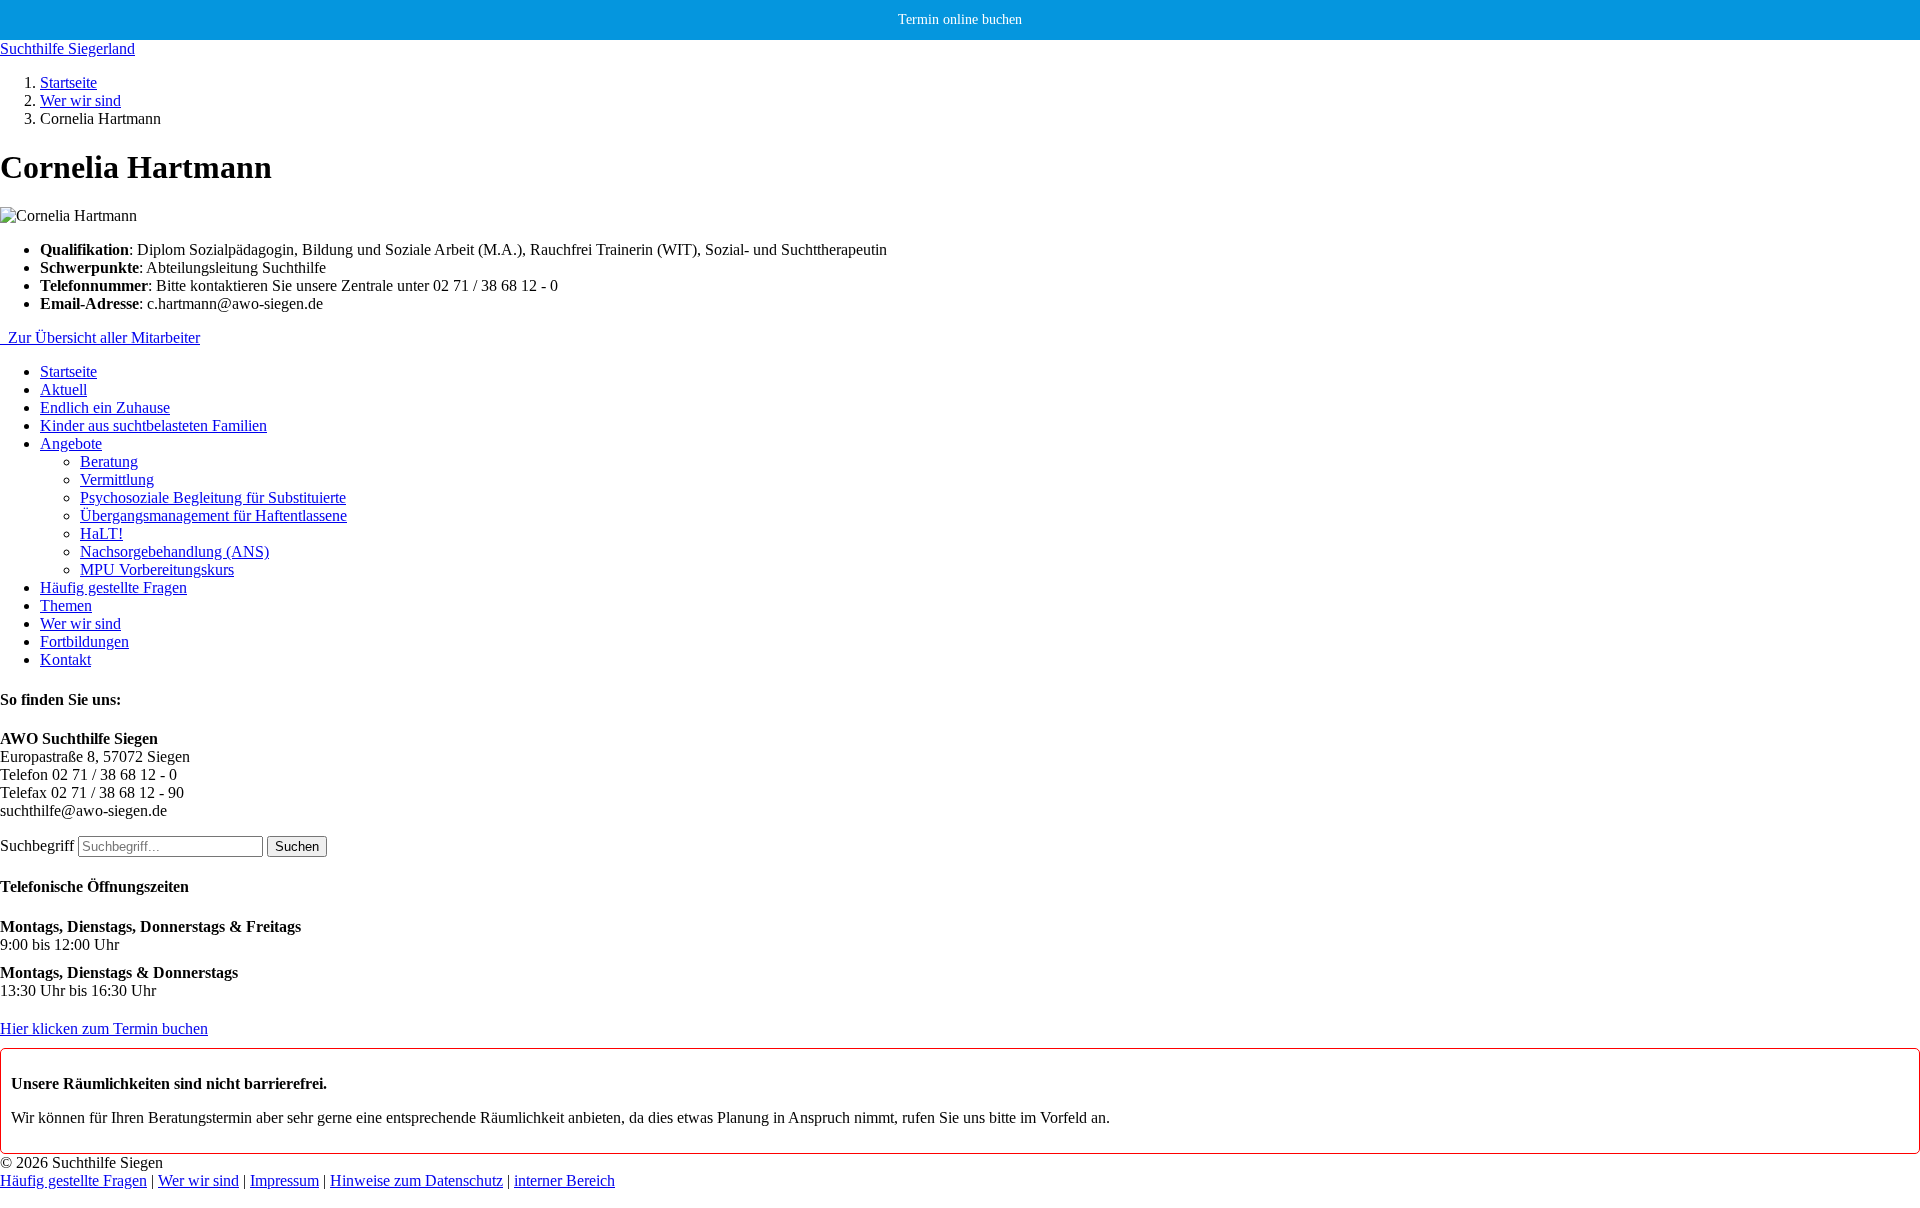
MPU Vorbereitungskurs (157, 569)
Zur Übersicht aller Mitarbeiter (100, 337)
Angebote (71, 443)
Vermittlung (117, 479)
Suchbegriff (37, 845)
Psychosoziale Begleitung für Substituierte (213, 497)
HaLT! (101, 533)
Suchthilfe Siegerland (67, 48)
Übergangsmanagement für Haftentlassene (213, 515)
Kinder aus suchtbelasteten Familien (153, 425)
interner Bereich (564, 1180)
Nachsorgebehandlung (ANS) (174, 551)
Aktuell (63, 389)
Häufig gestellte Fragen (113, 587)
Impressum (284, 1180)
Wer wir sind (80, 100)
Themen (66, 605)
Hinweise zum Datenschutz (416, 1180)
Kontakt (65, 659)
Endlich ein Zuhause (105, 407)
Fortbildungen (84, 641)
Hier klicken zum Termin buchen (104, 1028)
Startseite (68, 82)
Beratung (109, 461)
